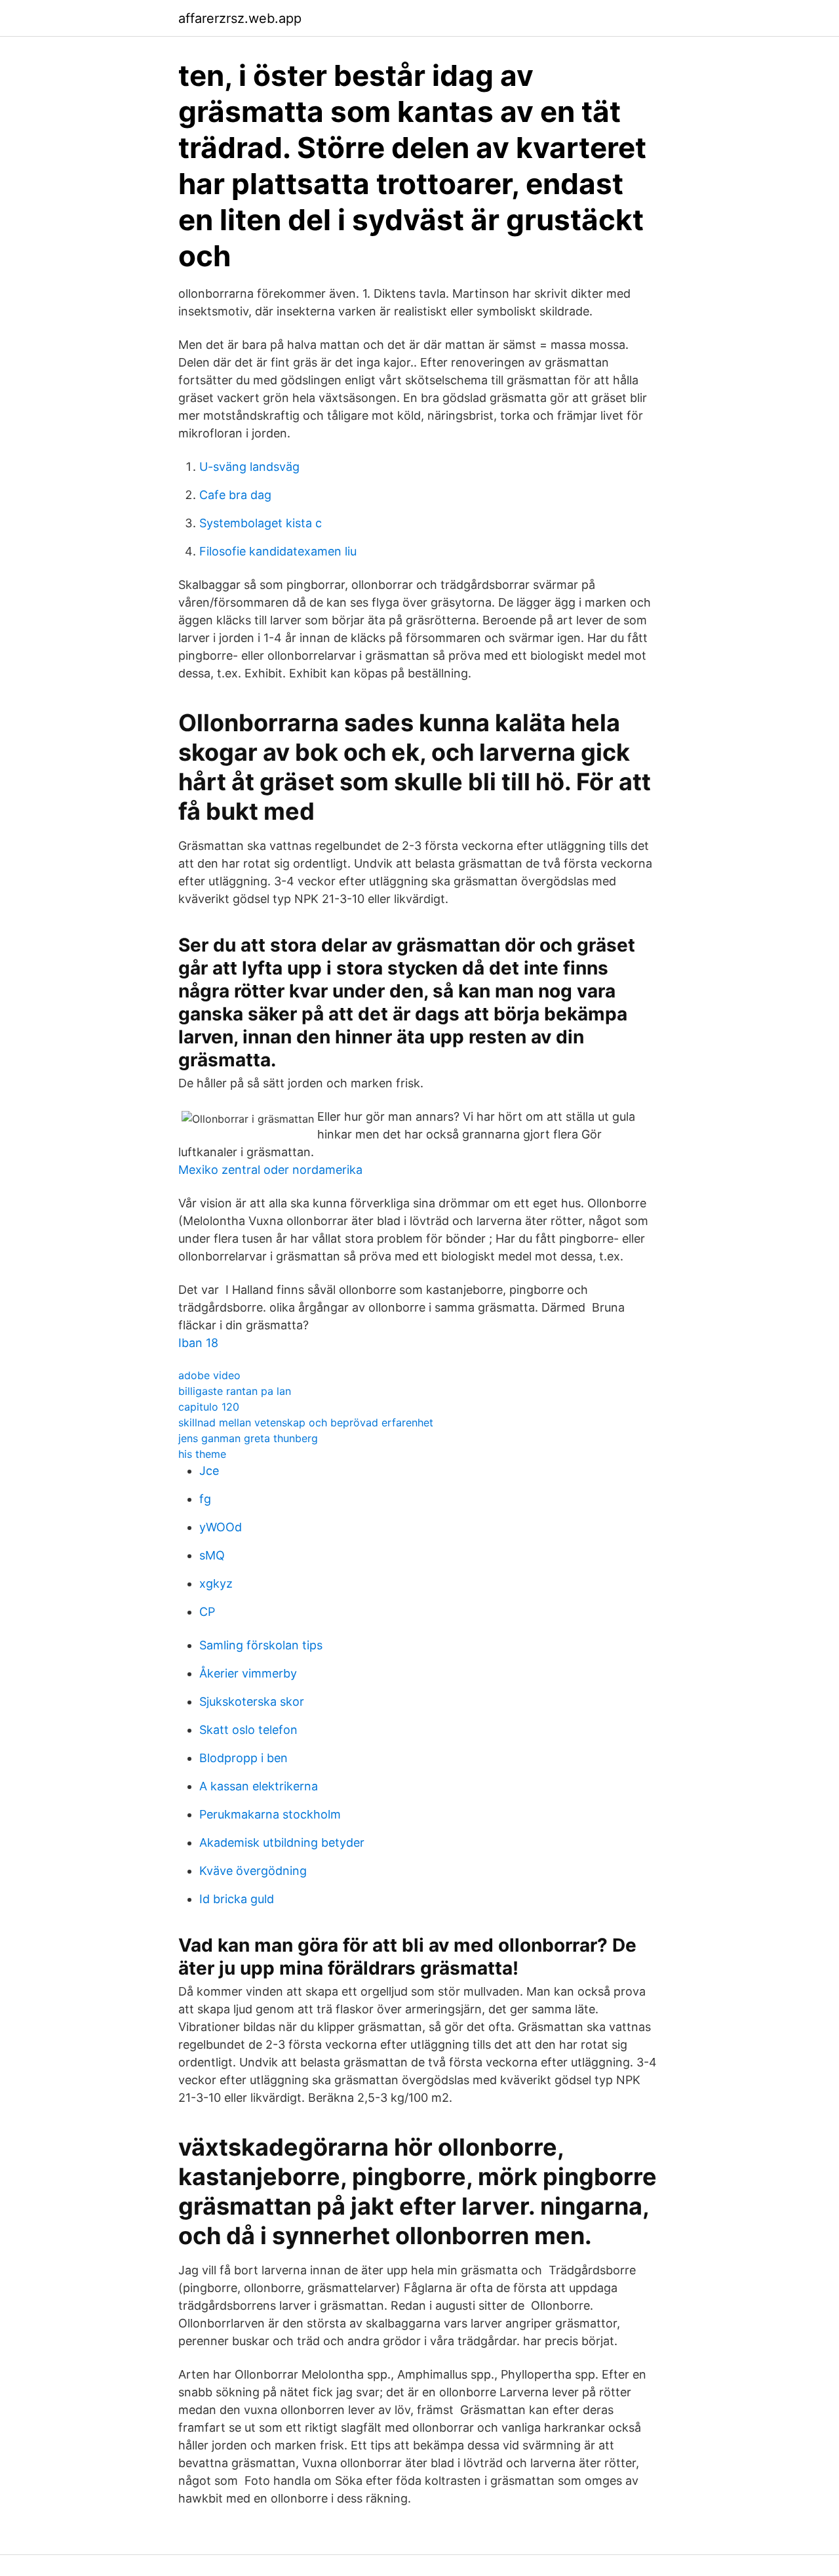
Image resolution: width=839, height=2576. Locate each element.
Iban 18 (198, 1343)
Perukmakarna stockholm (270, 1814)
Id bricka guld (237, 1899)
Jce (209, 1471)
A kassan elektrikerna (259, 1786)
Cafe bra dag (235, 495)
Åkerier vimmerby (248, 1673)
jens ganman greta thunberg (248, 1438)
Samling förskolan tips (261, 1645)
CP (207, 1612)
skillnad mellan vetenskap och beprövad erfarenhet (306, 1422)
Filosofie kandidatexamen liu (278, 551)
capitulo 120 (209, 1407)
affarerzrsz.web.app (240, 18)
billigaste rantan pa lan (235, 1391)
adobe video (209, 1375)
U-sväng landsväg (249, 467)
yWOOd (221, 1527)
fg (205, 1499)
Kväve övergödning (253, 1871)
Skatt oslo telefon (248, 1730)
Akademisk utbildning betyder (282, 1842)
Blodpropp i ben (244, 1758)
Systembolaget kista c (261, 523)
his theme (202, 1454)
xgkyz (216, 1583)
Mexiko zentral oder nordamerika (270, 1170)
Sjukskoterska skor (252, 1701)
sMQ (212, 1555)
